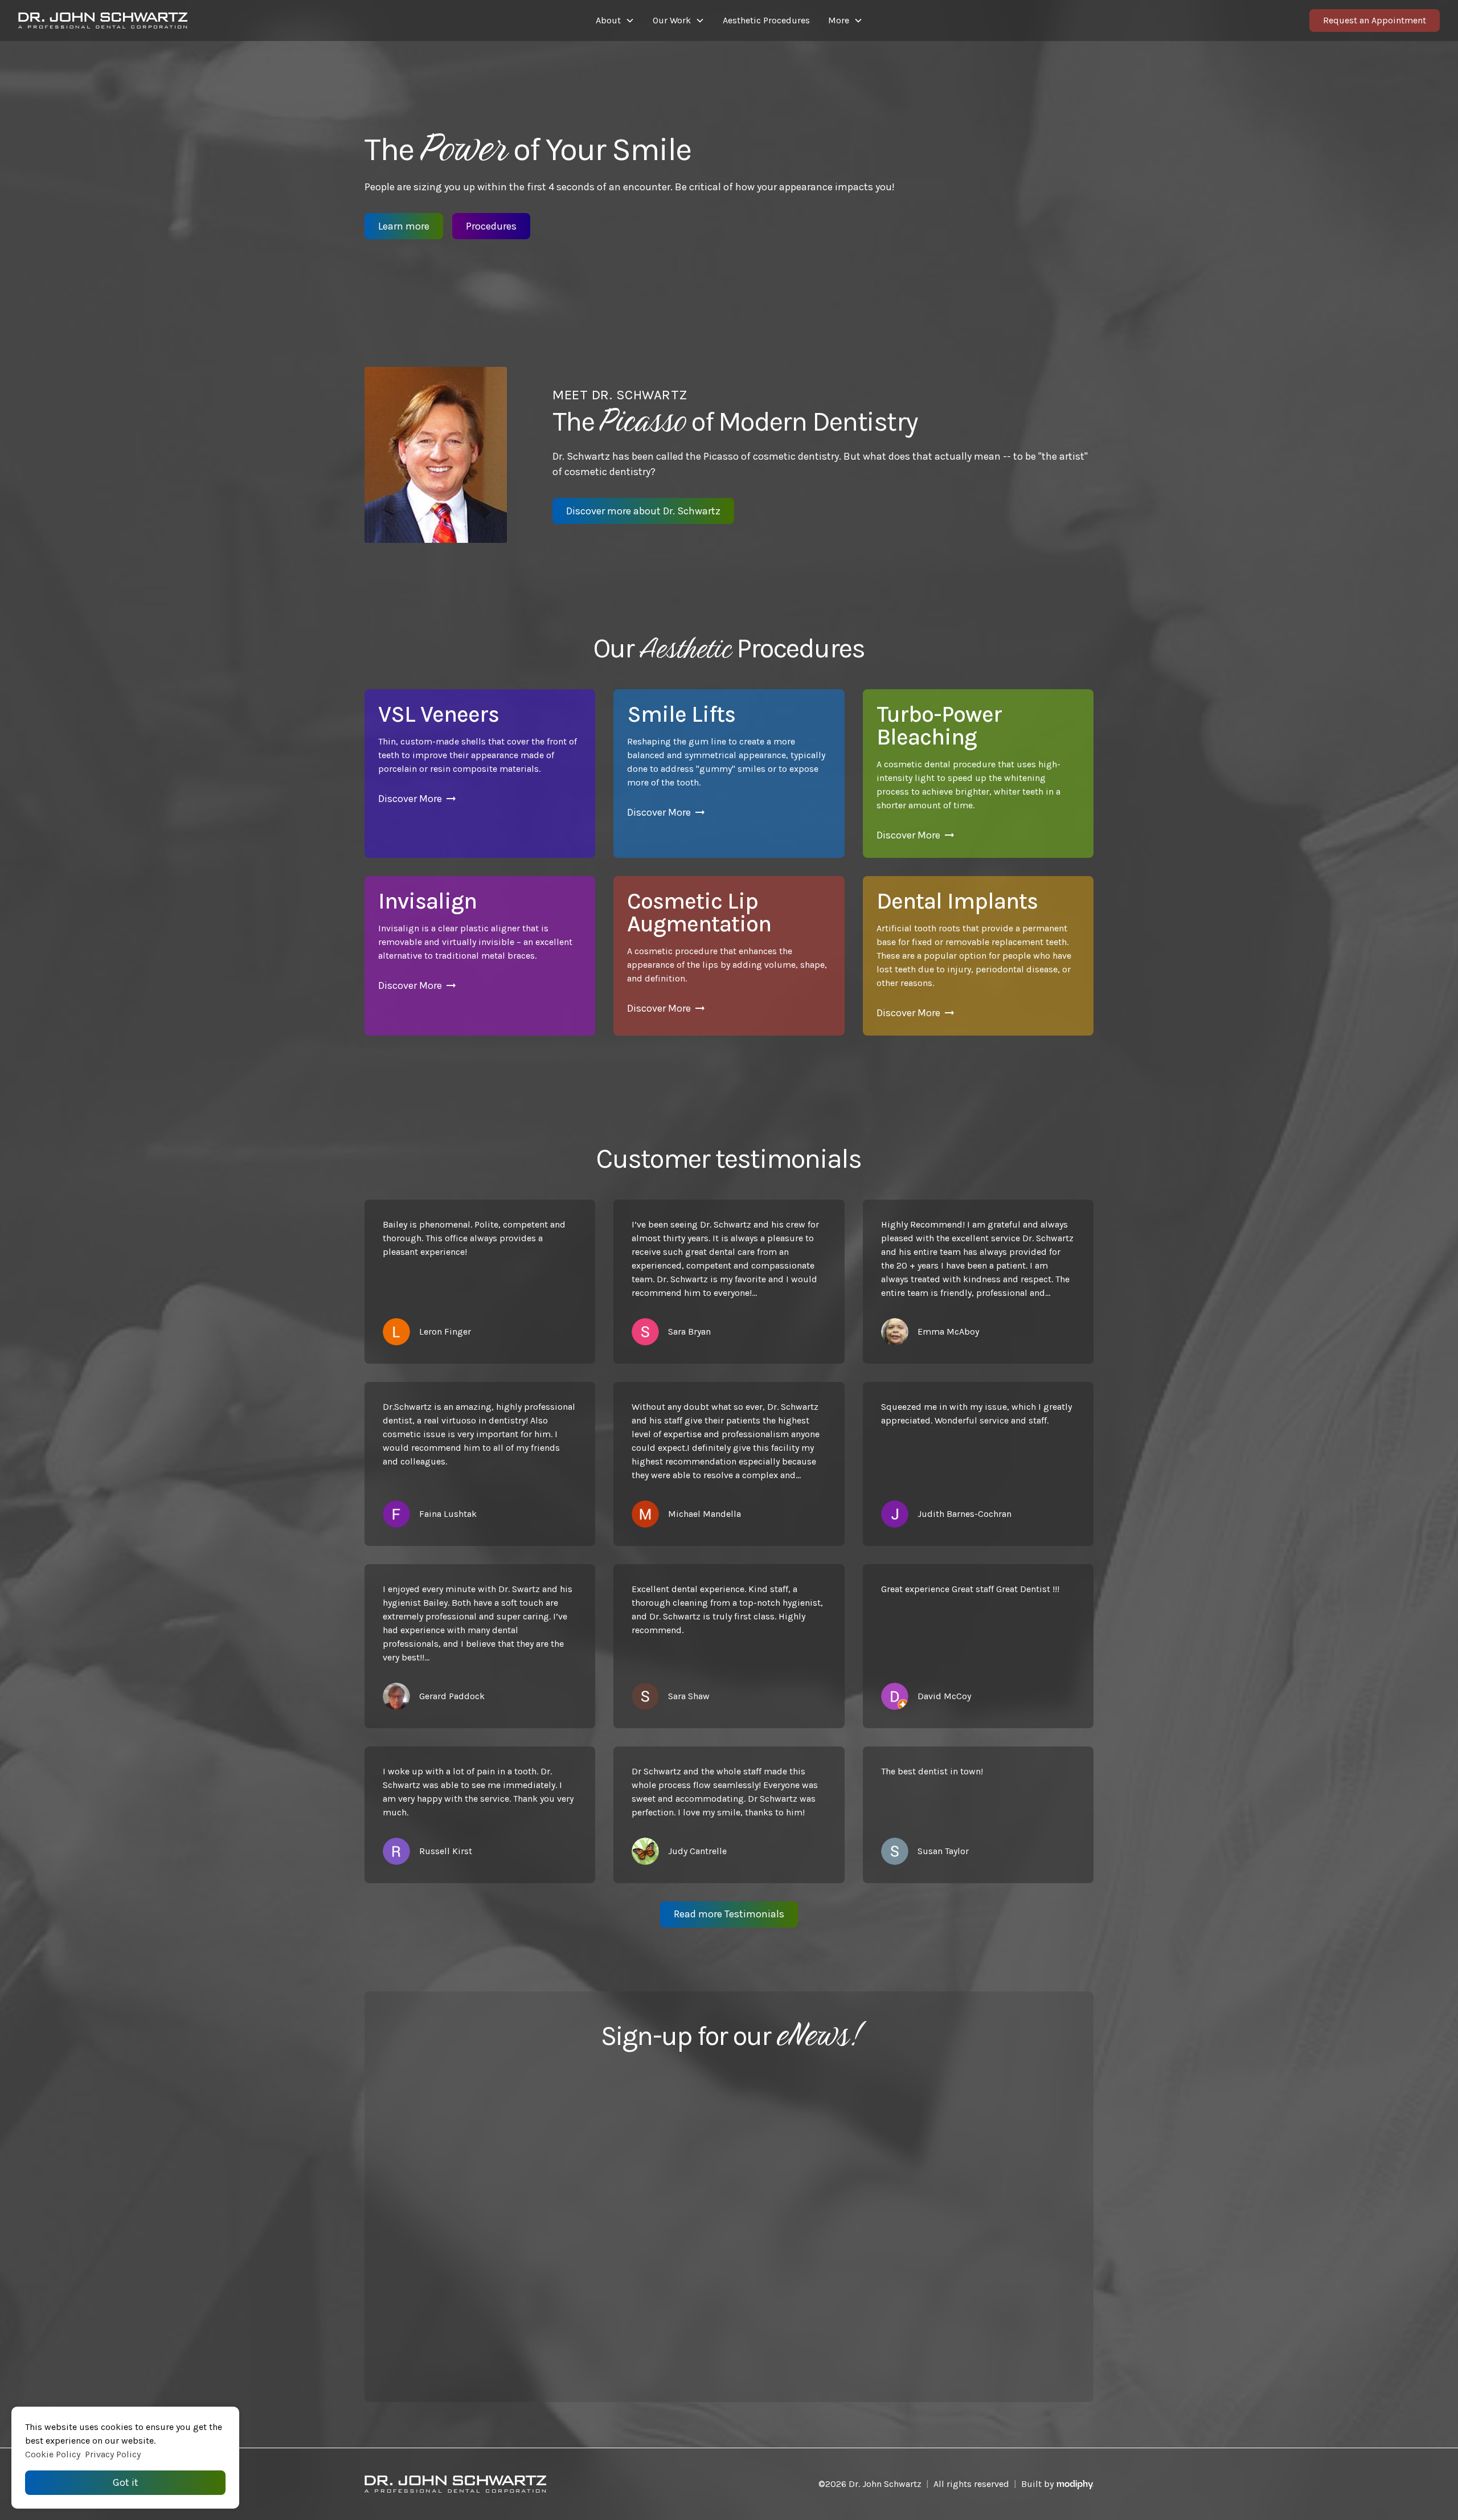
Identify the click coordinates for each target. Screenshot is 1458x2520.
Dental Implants (957, 901)
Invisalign (427, 901)
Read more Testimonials (729, 1914)
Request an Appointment (1375, 20)
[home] (196, 21)
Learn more (404, 226)
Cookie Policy (53, 2454)
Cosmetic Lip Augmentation (699, 912)
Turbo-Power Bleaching (939, 725)
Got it (126, 2482)
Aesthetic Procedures (766, 20)
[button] (615, 21)
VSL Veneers (439, 714)
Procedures (491, 226)
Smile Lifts (681, 714)
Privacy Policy (113, 2454)
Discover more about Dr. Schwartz (643, 511)
